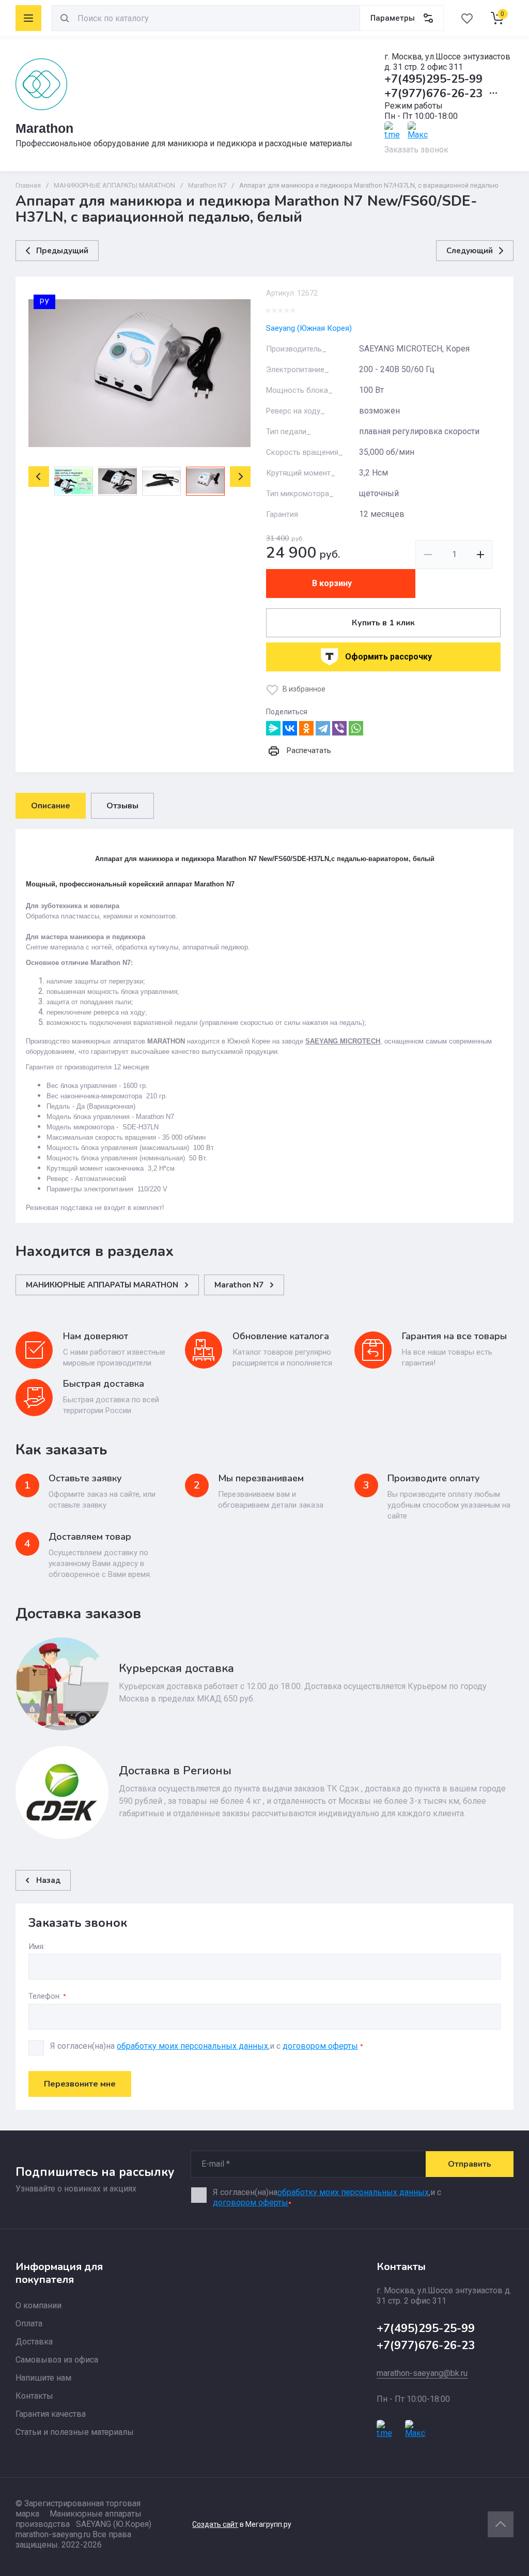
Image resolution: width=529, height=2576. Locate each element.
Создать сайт (215, 2524)
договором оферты (320, 2046)
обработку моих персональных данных (192, 2046)
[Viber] (339, 728)
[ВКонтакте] (290, 728)
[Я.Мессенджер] (273, 728)
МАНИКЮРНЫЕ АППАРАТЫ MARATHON (114, 185)
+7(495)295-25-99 (433, 79)
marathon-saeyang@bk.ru (422, 2373)
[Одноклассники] (306, 728)
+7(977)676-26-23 (433, 94)
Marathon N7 (207, 185)
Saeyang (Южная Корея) (309, 328)
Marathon (44, 128)
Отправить (470, 2164)
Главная (28, 185)
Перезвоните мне (80, 2084)
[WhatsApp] (356, 728)
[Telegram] (323, 728)
